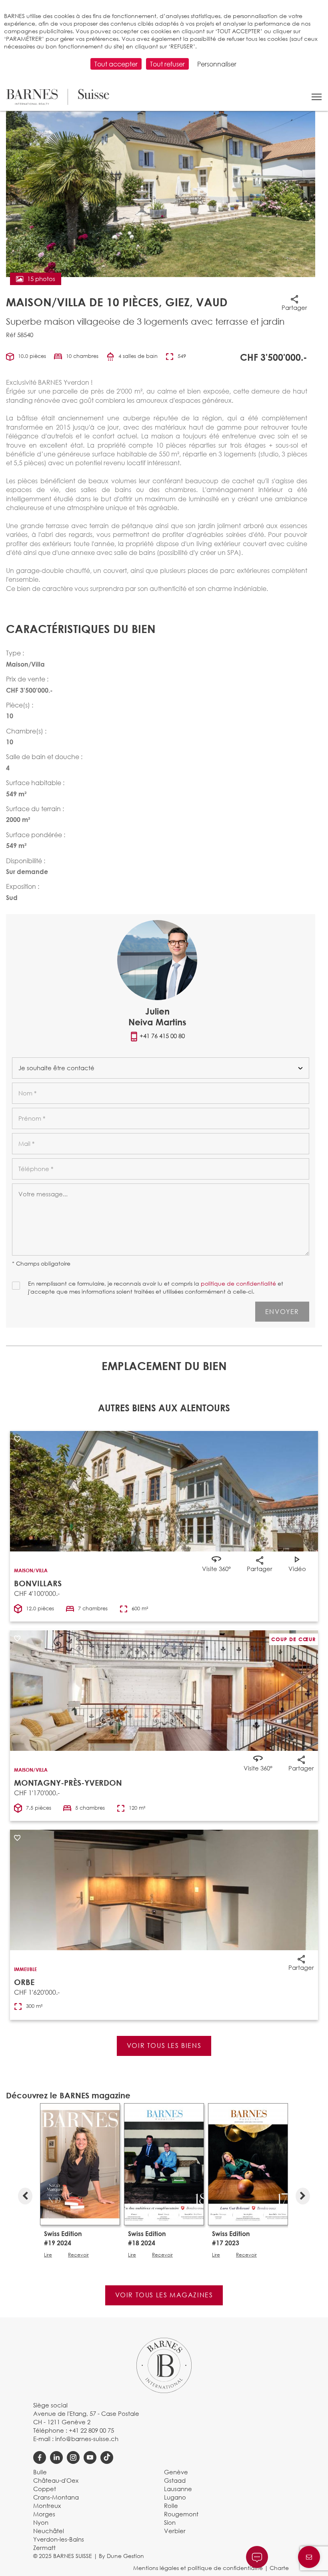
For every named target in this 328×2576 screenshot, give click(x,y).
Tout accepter (116, 64)
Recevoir (78, 2255)
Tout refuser (167, 64)
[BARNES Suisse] (58, 97)
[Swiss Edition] (80, 2164)
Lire (48, 2255)
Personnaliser (217, 64)
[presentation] (25, 2194)
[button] (317, 97)
